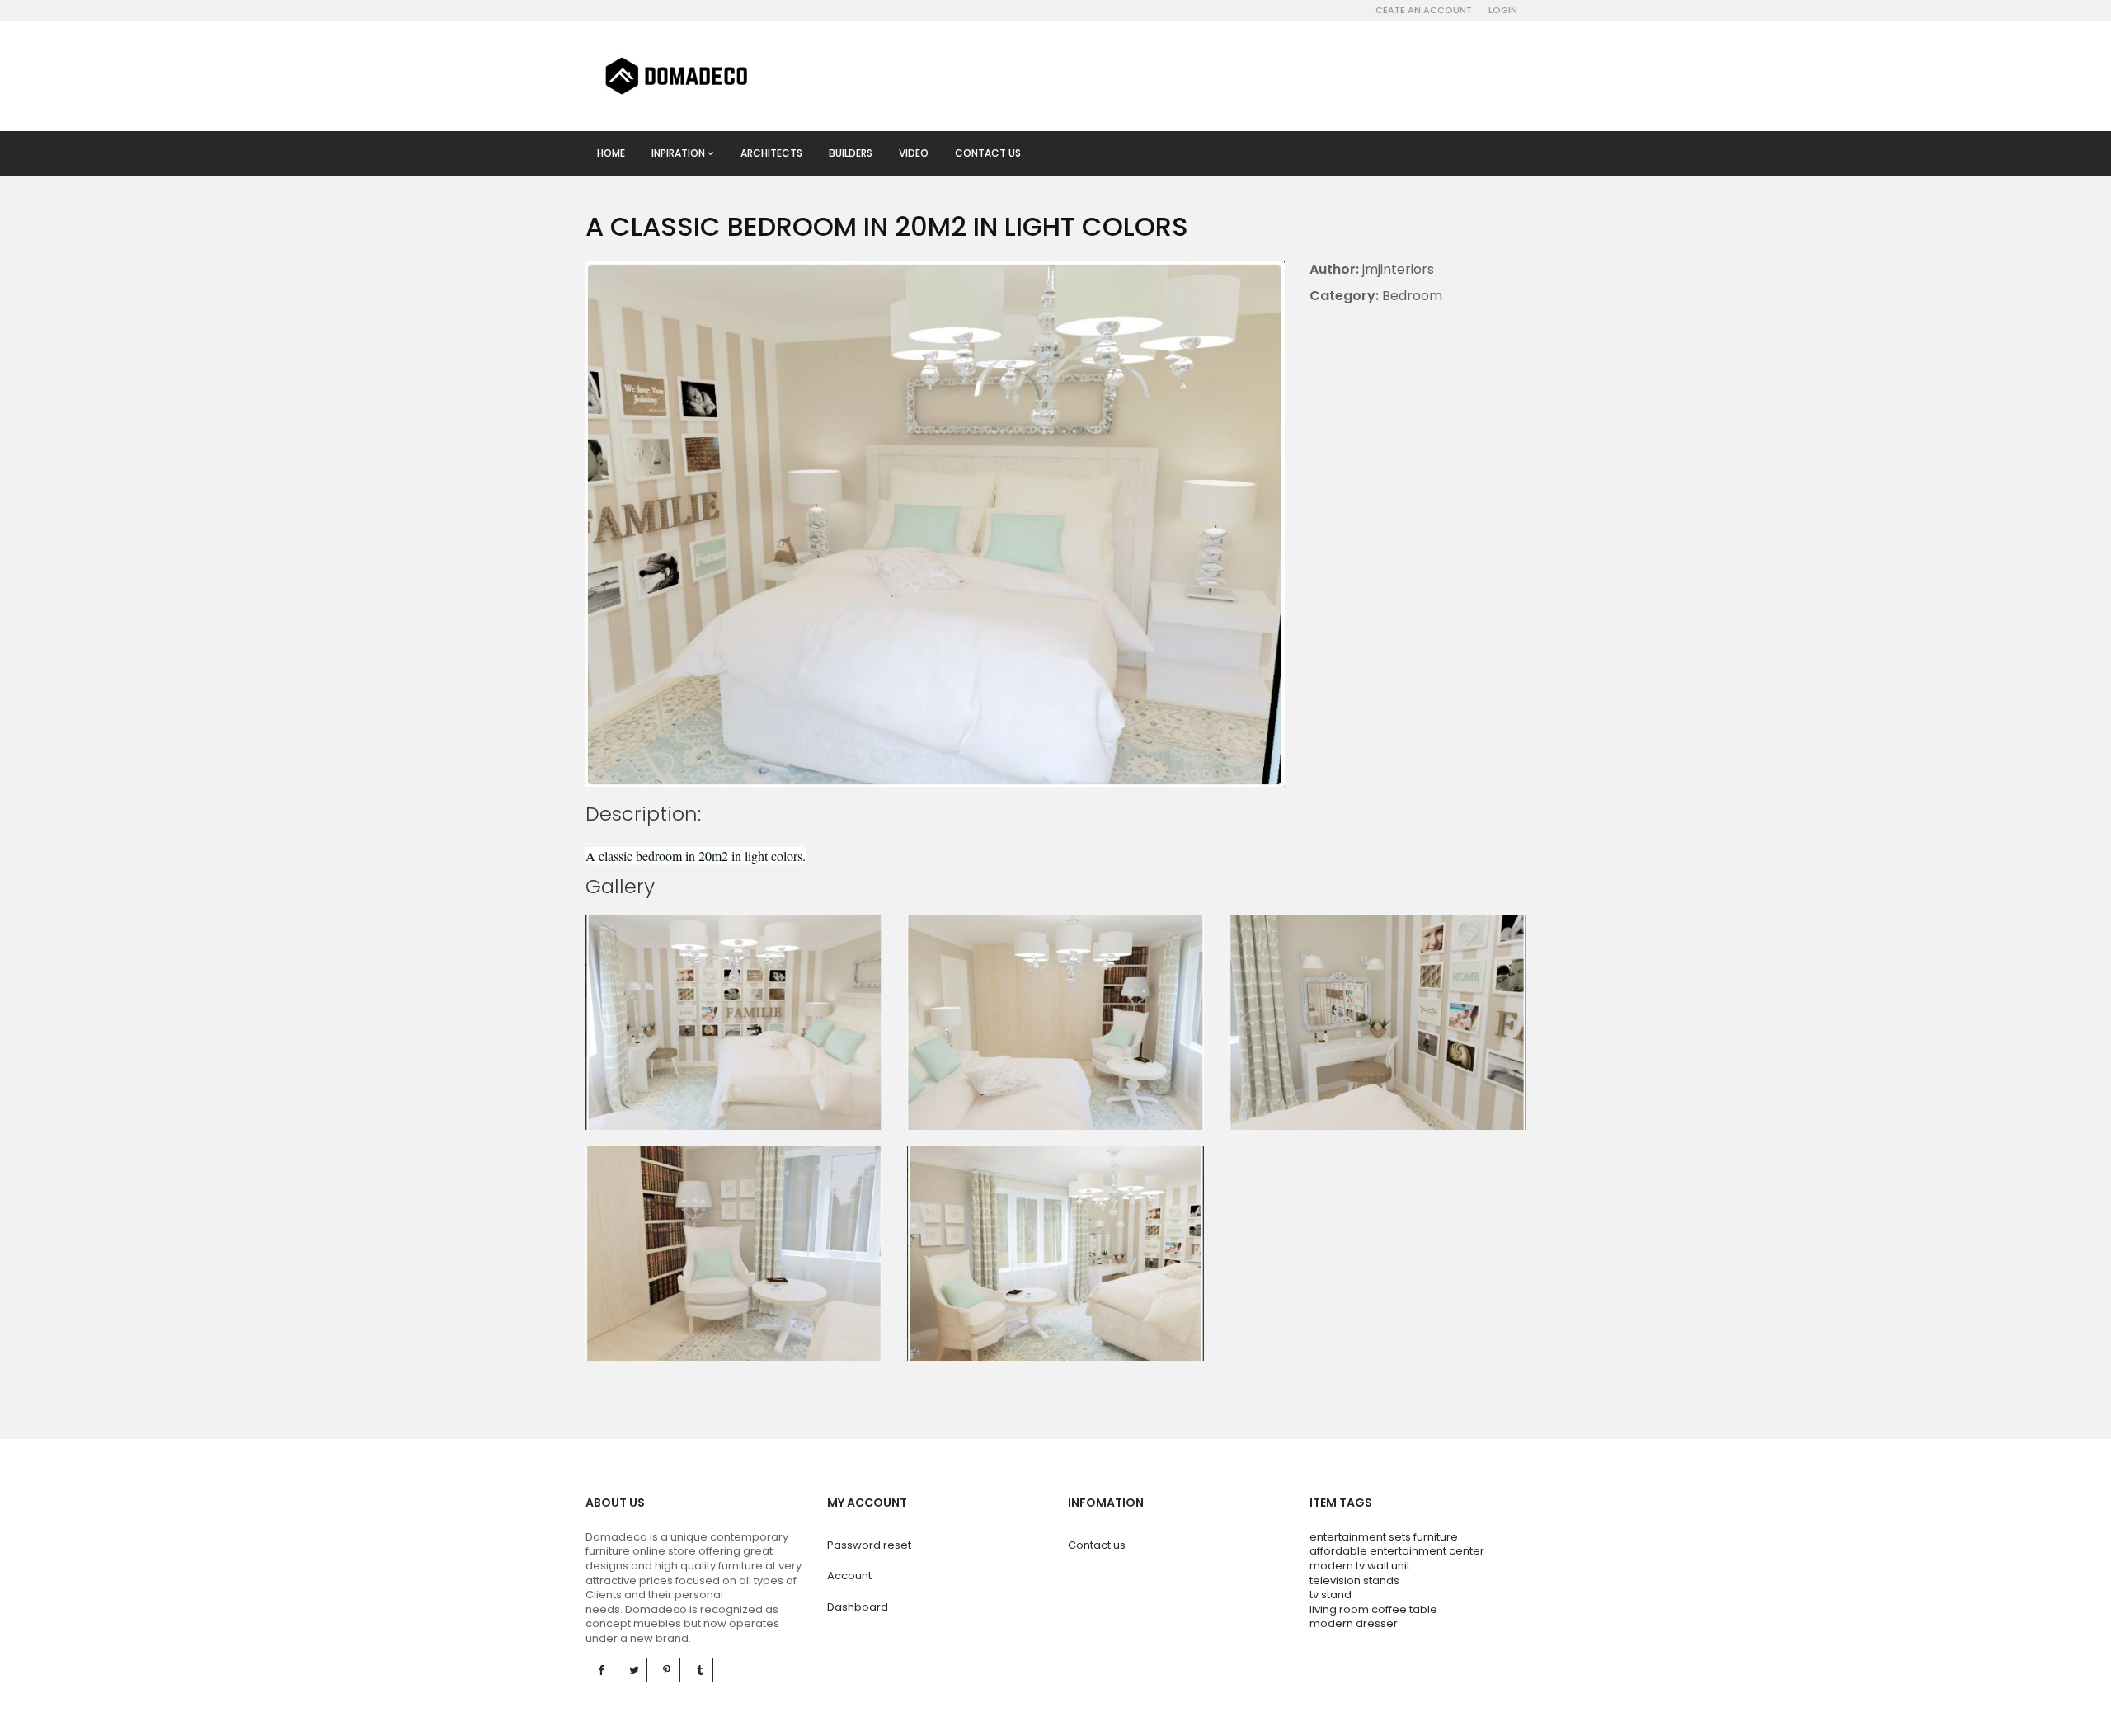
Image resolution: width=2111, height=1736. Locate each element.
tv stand (1331, 1595)
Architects (771, 153)
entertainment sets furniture (1384, 1537)
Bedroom (1412, 296)
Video (914, 153)
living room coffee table (1373, 1609)
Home (611, 153)
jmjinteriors (1398, 269)
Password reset (869, 1545)
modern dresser (1354, 1623)
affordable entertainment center (1397, 1551)
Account (849, 1576)
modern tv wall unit (1360, 1566)
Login (1503, 10)
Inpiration (679, 153)
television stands (1354, 1581)
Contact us (988, 153)
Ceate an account (1424, 10)
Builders (851, 153)
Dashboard (858, 1607)
